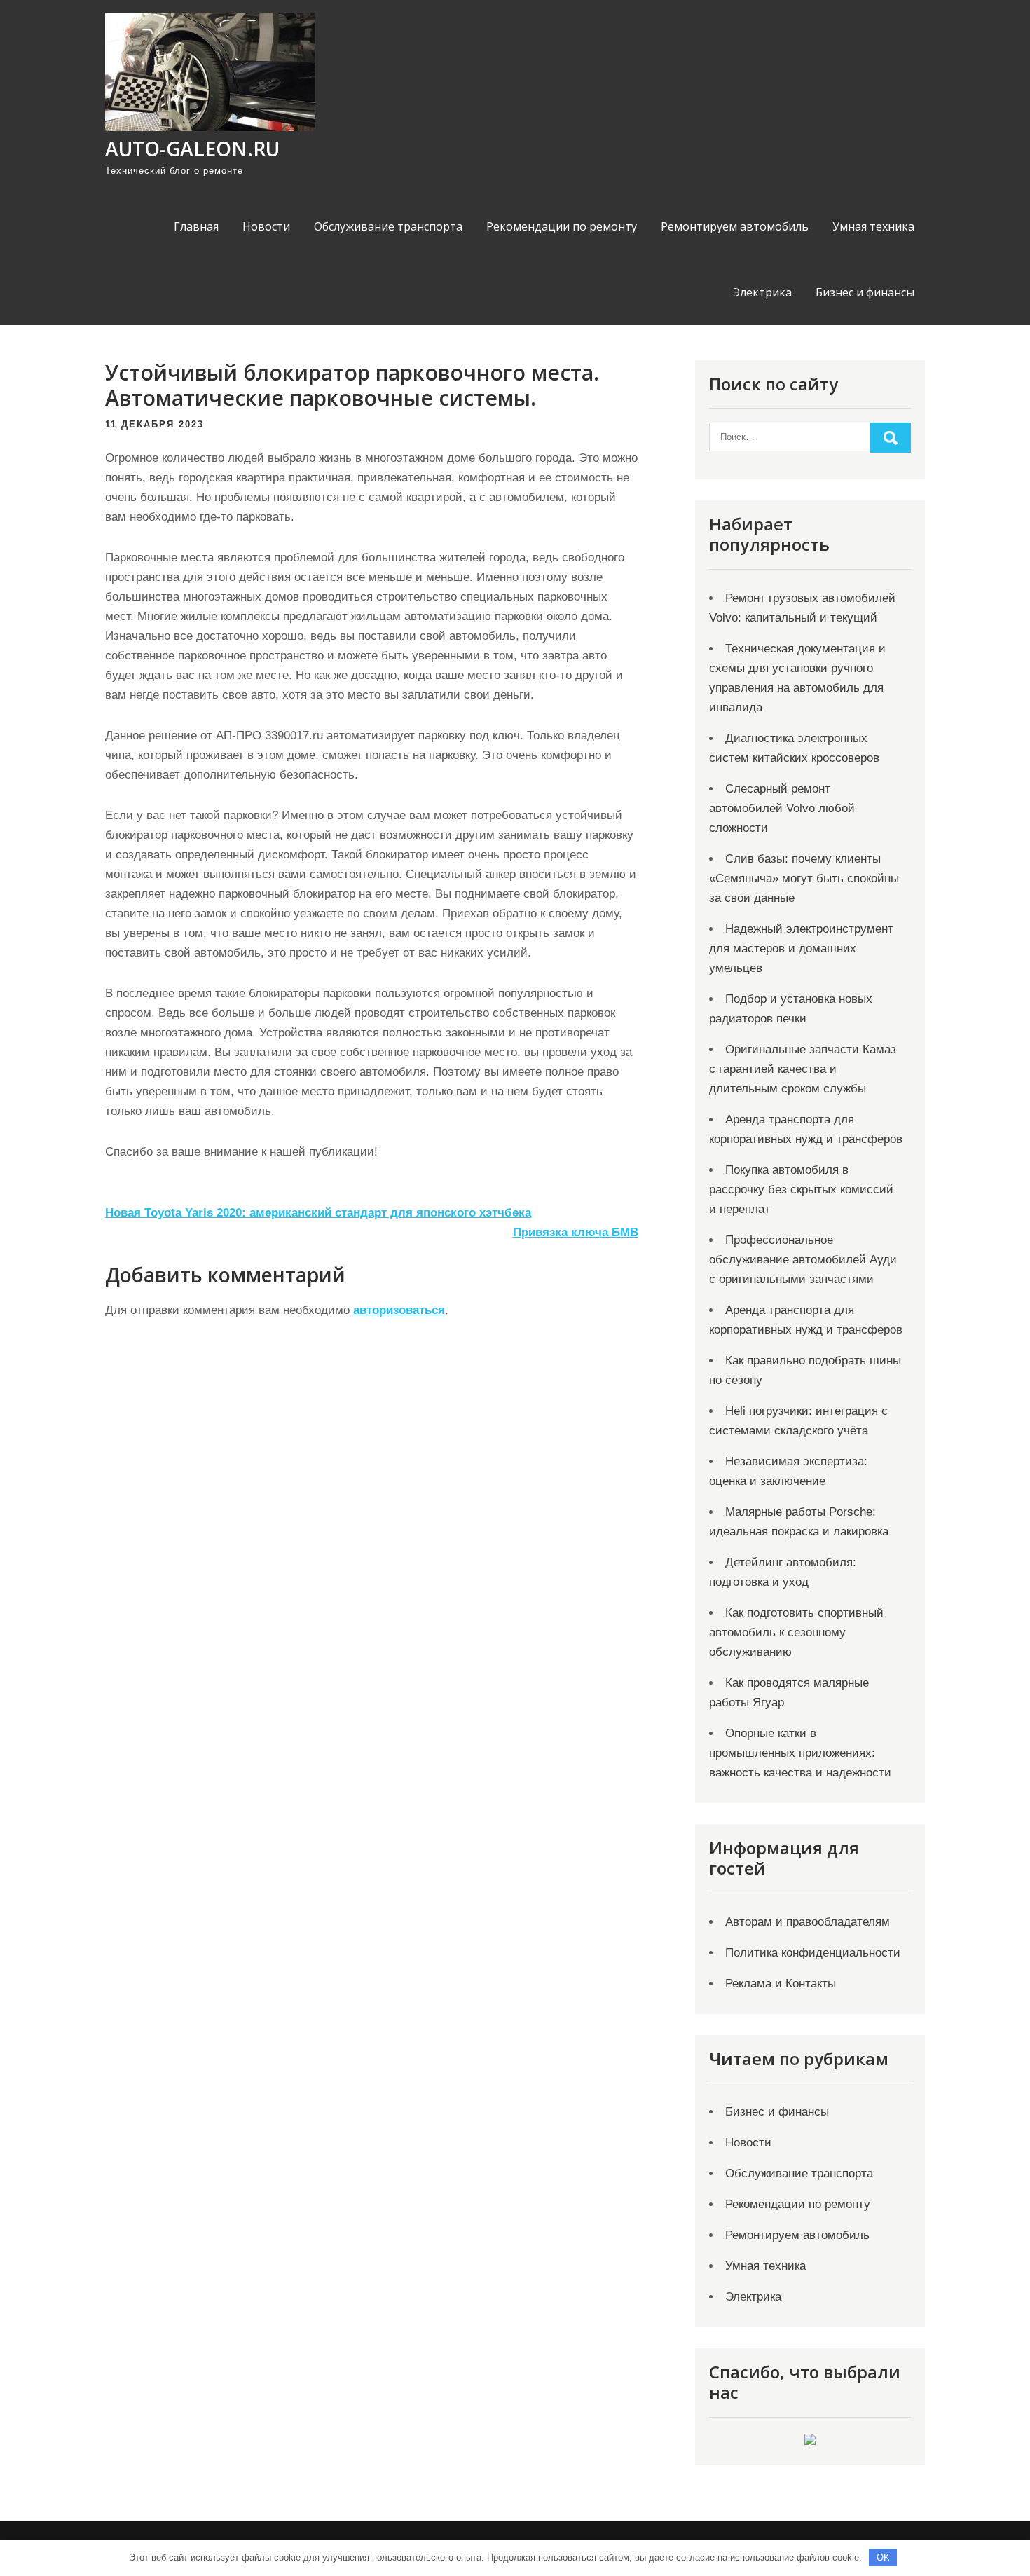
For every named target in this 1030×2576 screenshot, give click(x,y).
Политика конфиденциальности (813, 1953)
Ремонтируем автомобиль (735, 226)
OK (883, 2557)
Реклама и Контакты (781, 1984)
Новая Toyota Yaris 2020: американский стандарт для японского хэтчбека (318, 1213)
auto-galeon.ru (192, 149)
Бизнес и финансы (865, 292)
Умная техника (873, 226)
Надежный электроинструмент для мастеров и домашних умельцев (801, 948)
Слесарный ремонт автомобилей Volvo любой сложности (782, 808)
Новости (266, 226)
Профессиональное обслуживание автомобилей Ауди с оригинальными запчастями (803, 1260)
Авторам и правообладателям (808, 1922)
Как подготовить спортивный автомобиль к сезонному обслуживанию (796, 1632)
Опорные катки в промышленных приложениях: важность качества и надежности (800, 1753)
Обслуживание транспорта (388, 226)
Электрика (762, 292)
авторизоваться (399, 1310)
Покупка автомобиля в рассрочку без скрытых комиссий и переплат (801, 1190)
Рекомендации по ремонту (562, 226)
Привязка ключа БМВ (576, 1232)
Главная (196, 226)
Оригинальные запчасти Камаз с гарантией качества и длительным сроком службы (803, 1069)
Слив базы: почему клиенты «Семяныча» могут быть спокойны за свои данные (804, 878)
